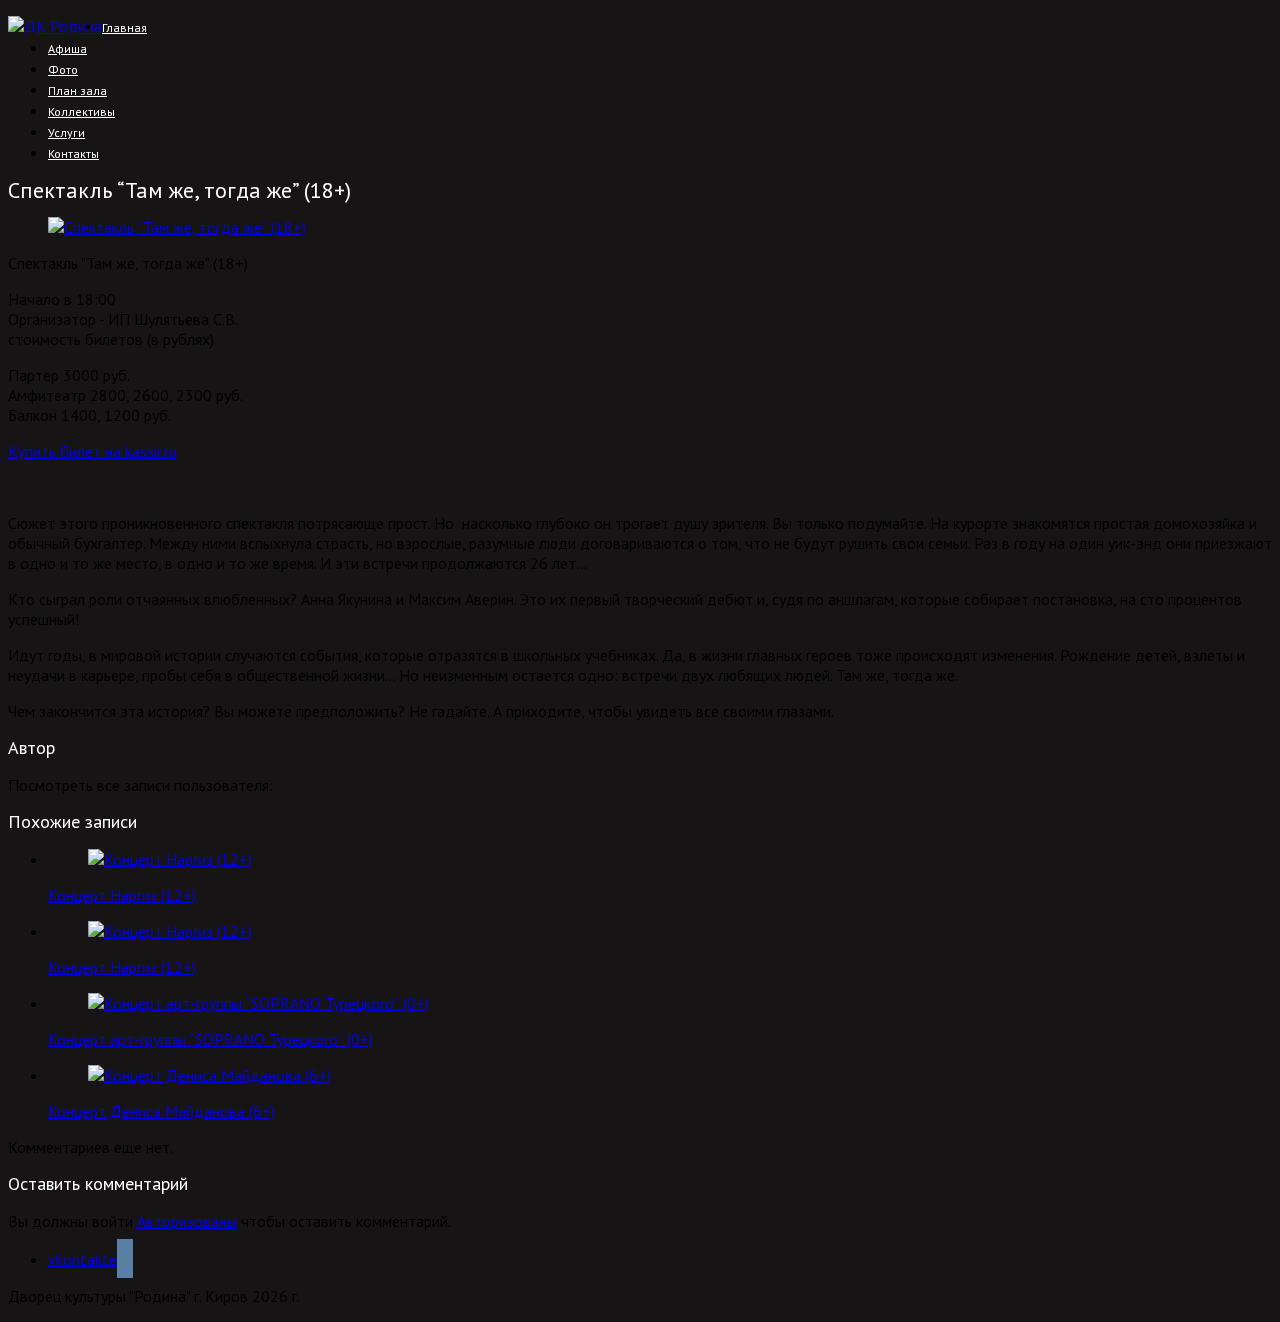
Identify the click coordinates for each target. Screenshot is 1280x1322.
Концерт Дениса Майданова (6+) (161, 1111)
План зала (77, 90)
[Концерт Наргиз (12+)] (170, 859)
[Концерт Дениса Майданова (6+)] (209, 1075)
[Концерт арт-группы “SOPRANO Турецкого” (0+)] (258, 1003)
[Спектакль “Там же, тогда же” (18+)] (177, 227)
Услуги (66, 132)
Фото (63, 69)
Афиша (67, 48)
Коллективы (81, 111)
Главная (124, 27)
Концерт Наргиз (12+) (122, 895)
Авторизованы (187, 1221)
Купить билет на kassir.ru (92, 451)
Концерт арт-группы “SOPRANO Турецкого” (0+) (210, 1039)
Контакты (73, 153)
